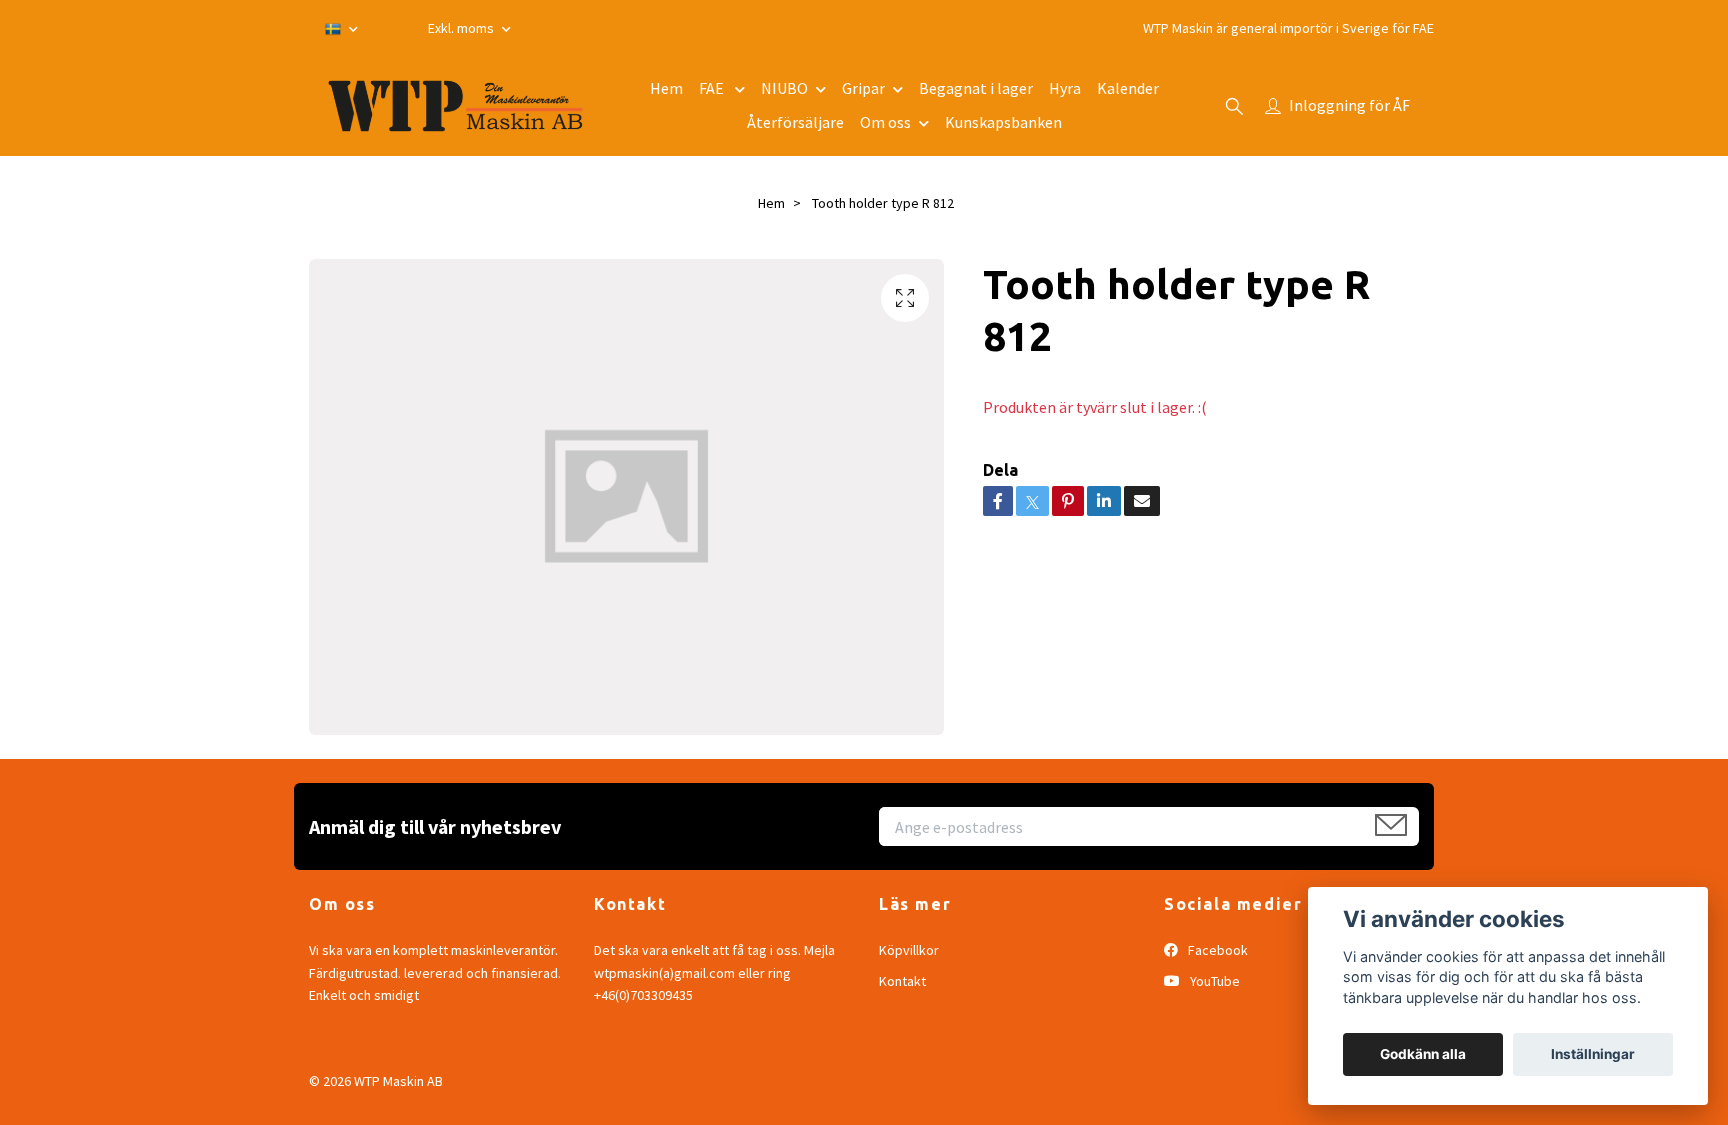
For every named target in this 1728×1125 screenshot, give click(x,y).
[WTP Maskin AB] (455, 106)
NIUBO (784, 88)
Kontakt (902, 981)
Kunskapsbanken (1003, 122)
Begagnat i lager (976, 88)
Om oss (885, 122)
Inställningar (1593, 1054)
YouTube (1213, 981)
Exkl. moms (462, 28)
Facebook (1216, 950)
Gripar (863, 88)
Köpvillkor (909, 950)
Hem (666, 88)
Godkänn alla (1423, 1054)
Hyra (1065, 88)
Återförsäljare (795, 122)
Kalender (1128, 88)
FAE (713, 88)
